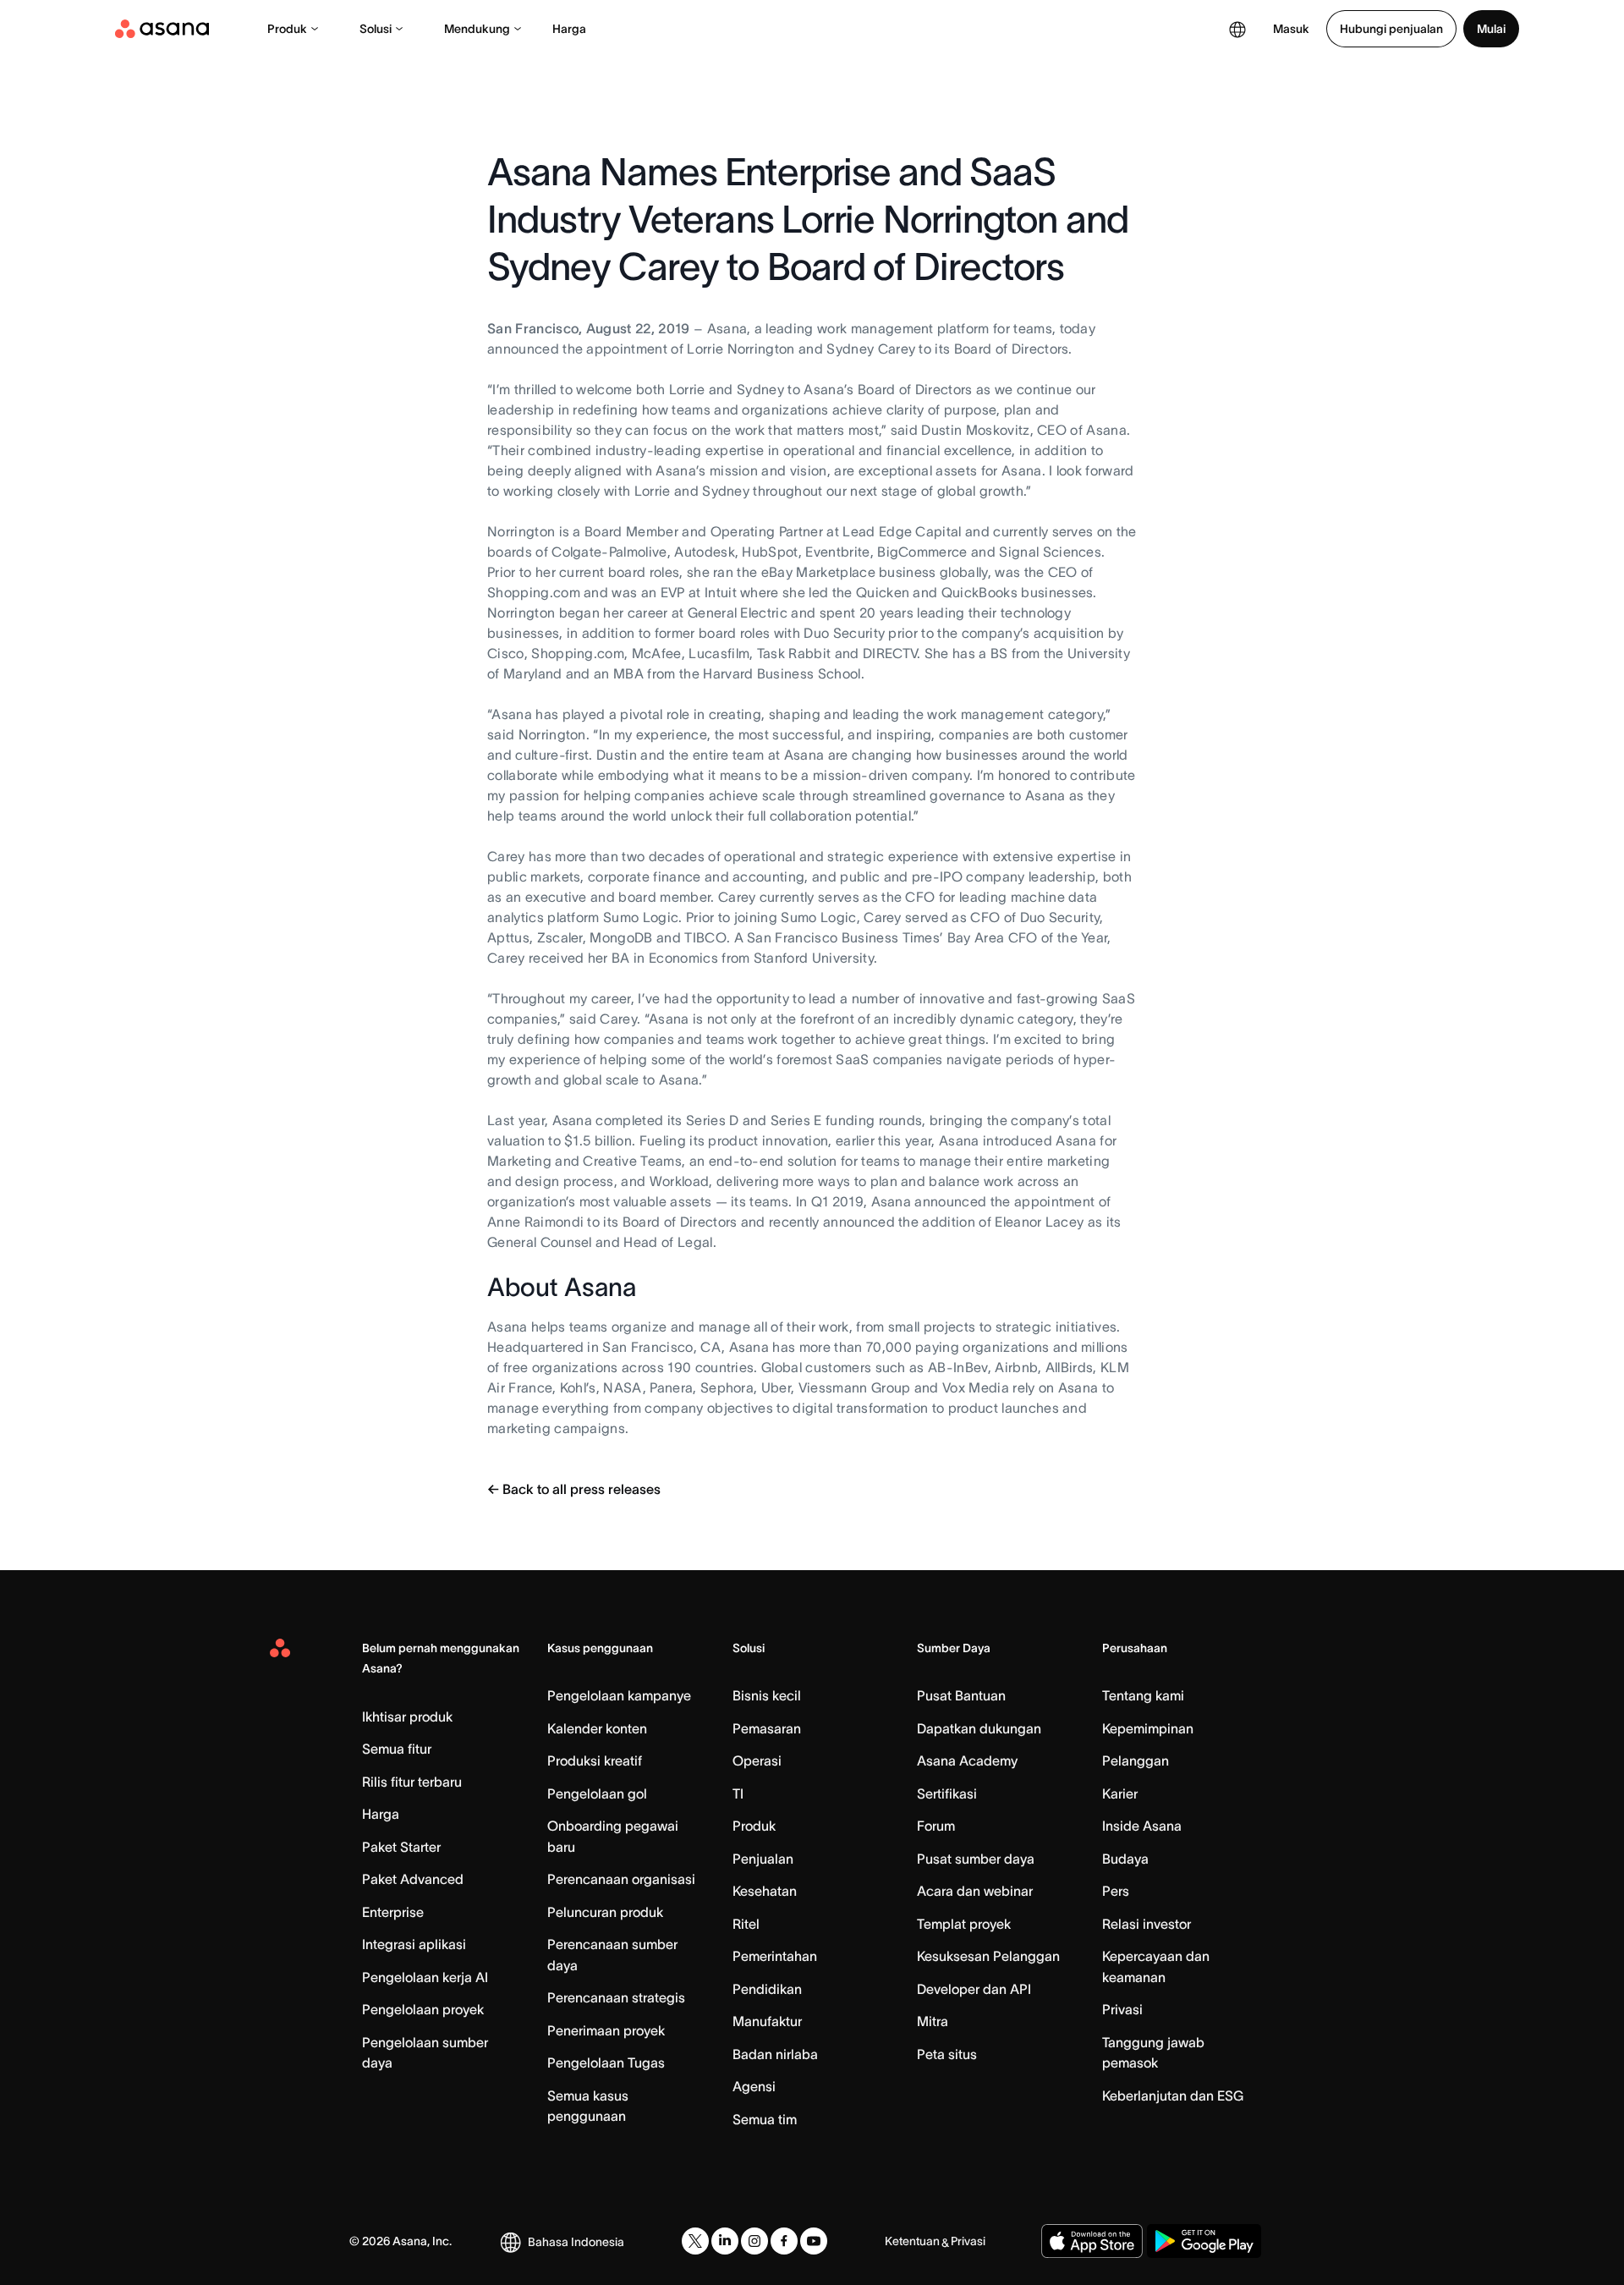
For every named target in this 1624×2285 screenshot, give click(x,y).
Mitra (933, 2021)
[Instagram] (754, 2241)
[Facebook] (784, 2241)
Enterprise (393, 1912)
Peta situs (947, 2054)
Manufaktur (767, 2021)
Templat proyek (964, 1924)
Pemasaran (767, 1728)
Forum (936, 1826)
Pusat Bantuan (961, 1695)
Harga (569, 29)
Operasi (757, 1760)
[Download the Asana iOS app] (1092, 2241)
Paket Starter (401, 1847)
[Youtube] (814, 2241)
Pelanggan (1136, 1760)
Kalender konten (597, 1728)
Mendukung (477, 29)
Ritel (746, 1924)
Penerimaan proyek (606, 2030)
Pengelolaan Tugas (606, 2063)
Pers (1116, 1891)
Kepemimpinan (1148, 1728)
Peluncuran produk (605, 1912)
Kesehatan (765, 1891)
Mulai (1491, 29)
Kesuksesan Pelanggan (988, 1956)
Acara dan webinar (975, 1891)
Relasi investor (1147, 1924)
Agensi (754, 2086)
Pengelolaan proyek (423, 2009)
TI (738, 1793)
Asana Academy (967, 1760)
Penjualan (763, 1859)
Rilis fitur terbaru (412, 1782)
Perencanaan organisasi (621, 1879)
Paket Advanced (413, 1879)
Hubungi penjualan (1391, 29)
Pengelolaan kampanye (619, 1695)
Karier (1120, 1793)
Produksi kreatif (595, 1760)
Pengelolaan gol (597, 1793)
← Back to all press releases (574, 1489)
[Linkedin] (725, 2241)
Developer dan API (974, 1989)
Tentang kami (1143, 1695)
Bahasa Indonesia (576, 2242)
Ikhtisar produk (407, 1716)
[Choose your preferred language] (1237, 29)
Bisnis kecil (767, 1695)
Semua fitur (397, 1749)
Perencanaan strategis (616, 1997)
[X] (695, 2241)
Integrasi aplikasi (414, 1944)
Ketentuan (912, 2241)
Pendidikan (767, 1989)
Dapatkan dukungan (979, 1728)
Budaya (1125, 1859)
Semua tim (765, 2119)
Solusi (376, 29)
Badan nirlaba (775, 2054)
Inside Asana (1142, 1826)
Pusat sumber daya (976, 1859)
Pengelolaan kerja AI (425, 1977)
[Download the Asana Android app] (1204, 2241)
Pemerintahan (775, 1956)
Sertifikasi (947, 1793)
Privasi (1122, 2009)
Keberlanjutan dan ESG (1173, 2095)
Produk (287, 29)
